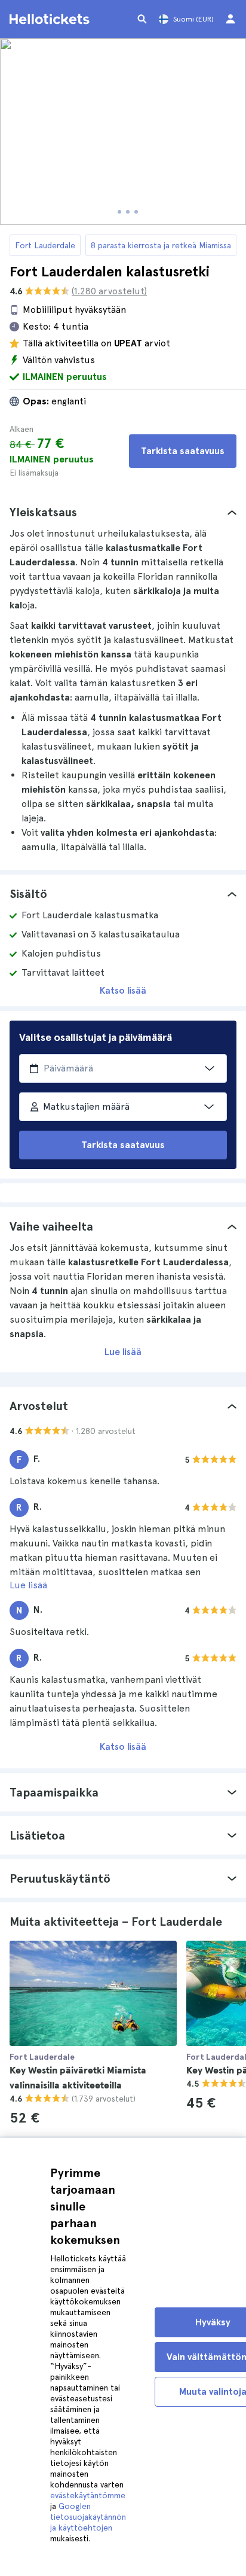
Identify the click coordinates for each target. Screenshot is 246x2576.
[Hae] (142, 19)
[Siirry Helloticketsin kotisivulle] (51, 19)
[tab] (123, 512)
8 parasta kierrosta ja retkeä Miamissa (161, 245)
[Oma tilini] (230, 19)
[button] (123, 512)
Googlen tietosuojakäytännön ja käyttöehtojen (88, 2517)
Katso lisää (123, 990)
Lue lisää (123, 1352)
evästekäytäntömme (88, 2495)
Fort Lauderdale (45, 245)
